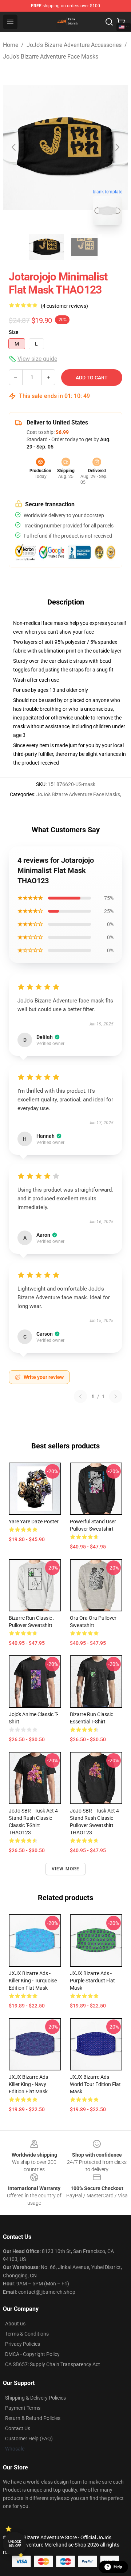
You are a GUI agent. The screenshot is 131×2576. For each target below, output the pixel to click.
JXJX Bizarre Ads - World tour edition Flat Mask (95, 2084)
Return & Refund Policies (33, 2418)
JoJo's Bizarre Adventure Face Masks (51, 57)
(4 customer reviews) (64, 306)
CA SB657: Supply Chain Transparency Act (53, 2364)
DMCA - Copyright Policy (32, 2354)
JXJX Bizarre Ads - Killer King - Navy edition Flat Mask (30, 2084)
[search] (109, 22)
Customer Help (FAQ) (29, 2439)
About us (15, 2324)
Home (11, 45)
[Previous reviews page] (80, 1396)
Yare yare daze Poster (34, 1522)
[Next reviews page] (116, 1396)
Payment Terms (23, 2408)
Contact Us (18, 2428)
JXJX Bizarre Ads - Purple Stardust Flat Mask (92, 1981)
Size (14, 332)
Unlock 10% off (15, 2544)
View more (66, 1869)
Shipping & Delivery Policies (35, 2398)
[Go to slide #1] (47, 247)
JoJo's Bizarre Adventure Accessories (74, 45)
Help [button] (118, 2567)
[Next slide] (117, 147)
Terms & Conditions (27, 2334)
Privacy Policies (23, 2344)
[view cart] (121, 22)
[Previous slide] (14, 147)
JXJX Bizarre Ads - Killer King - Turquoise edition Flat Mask (33, 1981)
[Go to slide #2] (84, 247)
